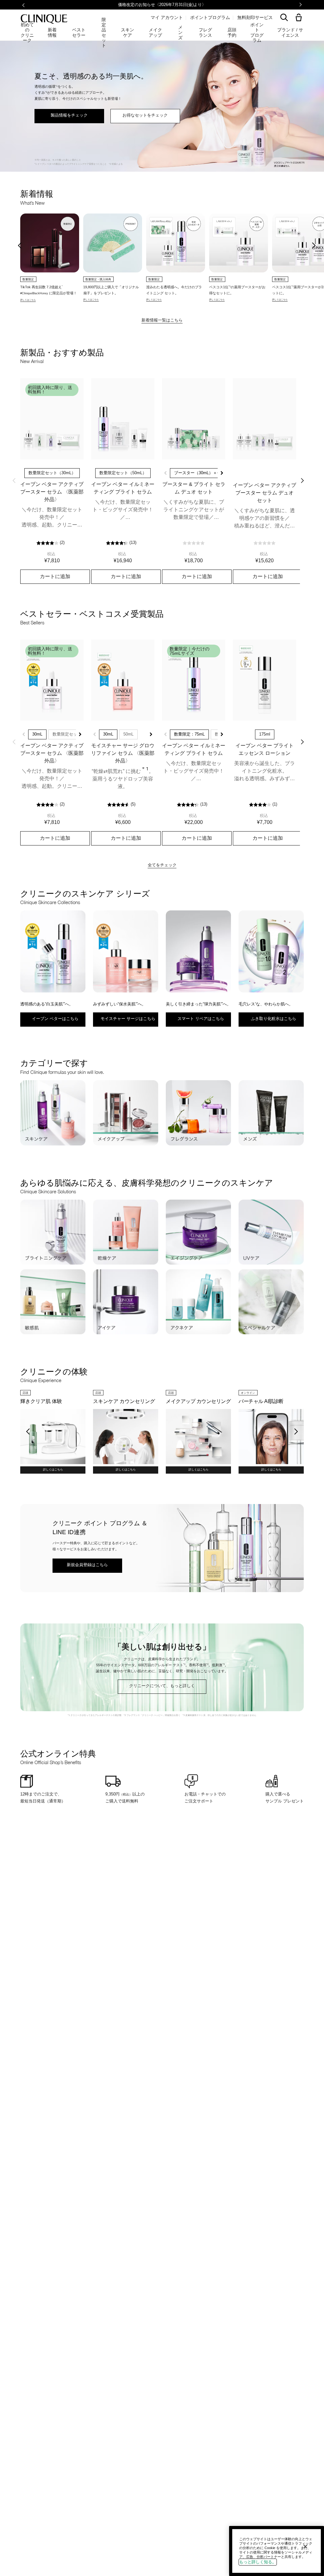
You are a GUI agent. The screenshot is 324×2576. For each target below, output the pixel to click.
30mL (37, 734)
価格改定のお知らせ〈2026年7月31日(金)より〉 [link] (162, 5)
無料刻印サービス (255, 17)
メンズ (180, 33)
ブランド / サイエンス (290, 32)
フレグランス (205, 32)
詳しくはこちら (53, 1470)
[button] (300, 18)
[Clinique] (44, 19)
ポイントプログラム (210, 17)
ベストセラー (79, 32)
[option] (50, 258)
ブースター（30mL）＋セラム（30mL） (211, 473)
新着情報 (52, 32)
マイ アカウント (167, 17)
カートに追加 (55, 576)
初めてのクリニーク (27, 33)
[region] (277, 2551)
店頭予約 (232, 32)
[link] (52, 419)
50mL (128, 734)
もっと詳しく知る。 (258, 2562)
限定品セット (104, 33)
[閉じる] (305, 2547)
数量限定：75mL (189, 734)
